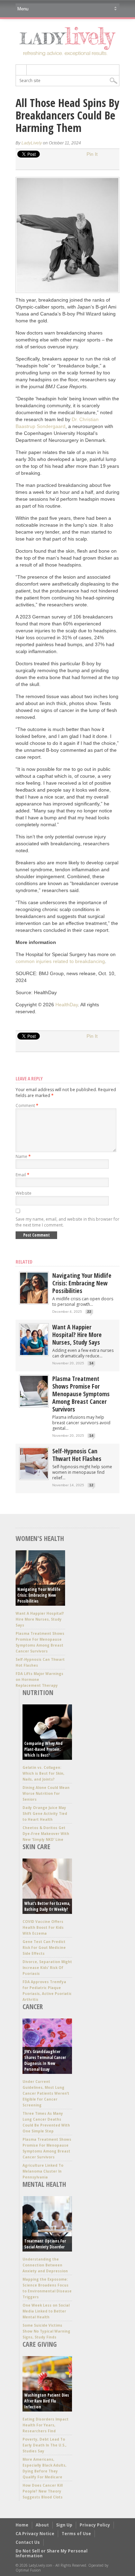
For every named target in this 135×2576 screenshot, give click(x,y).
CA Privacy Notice (35, 2534)
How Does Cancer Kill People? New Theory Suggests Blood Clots (43, 2491)
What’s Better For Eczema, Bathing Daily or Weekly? (47, 1906)
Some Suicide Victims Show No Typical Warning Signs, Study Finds (46, 2331)
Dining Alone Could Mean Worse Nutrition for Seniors (46, 1793)
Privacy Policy (95, 2525)
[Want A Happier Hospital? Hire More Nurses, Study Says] (34, 1353)
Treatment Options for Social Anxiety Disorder (45, 2244)
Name (23, 1156)
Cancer (33, 2007)
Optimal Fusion (28, 2570)
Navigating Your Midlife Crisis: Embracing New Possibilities (82, 1283)
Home (22, 2525)
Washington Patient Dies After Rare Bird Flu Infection (47, 2401)
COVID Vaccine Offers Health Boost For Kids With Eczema (43, 1927)
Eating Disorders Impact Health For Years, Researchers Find (46, 2425)
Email (22, 1175)
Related (24, 1262)
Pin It (92, 154)
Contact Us (28, 2542)
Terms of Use (76, 2534)
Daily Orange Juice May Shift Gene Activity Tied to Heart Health (45, 1813)
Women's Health (40, 1538)
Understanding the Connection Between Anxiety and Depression (45, 2265)
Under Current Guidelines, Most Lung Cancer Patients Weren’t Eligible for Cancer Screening (46, 2093)
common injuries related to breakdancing (60, 961)
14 (91, 1363)
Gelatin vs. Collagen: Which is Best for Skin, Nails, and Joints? (43, 1773)
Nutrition (38, 1692)
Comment (27, 1106)
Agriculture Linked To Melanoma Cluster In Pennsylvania (43, 2171)
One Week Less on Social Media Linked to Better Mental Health (46, 2311)
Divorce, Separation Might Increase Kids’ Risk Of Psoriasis (47, 1968)
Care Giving (40, 2344)
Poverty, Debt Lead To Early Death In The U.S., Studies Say (44, 2445)
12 (91, 1485)
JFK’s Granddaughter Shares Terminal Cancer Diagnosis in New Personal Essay (45, 2060)
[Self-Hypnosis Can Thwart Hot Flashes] (34, 1477)
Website (24, 1193)
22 (89, 1312)
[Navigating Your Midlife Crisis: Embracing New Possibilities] (34, 1302)
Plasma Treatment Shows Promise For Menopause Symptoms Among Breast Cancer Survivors (81, 1394)
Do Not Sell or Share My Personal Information (52, 2553)
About (42, 2525)
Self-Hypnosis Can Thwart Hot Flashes (77, 1455)
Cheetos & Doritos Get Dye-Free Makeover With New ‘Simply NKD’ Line (46, 1834)
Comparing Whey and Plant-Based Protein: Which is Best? (43, 1749)
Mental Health (44, 2184)
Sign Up (64, 2525)
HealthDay (67, 1005)
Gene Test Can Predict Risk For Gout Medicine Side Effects (44, 1947)
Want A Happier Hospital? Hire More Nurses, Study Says (77, 1335)
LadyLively (32, 143)
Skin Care (36, 1847)
